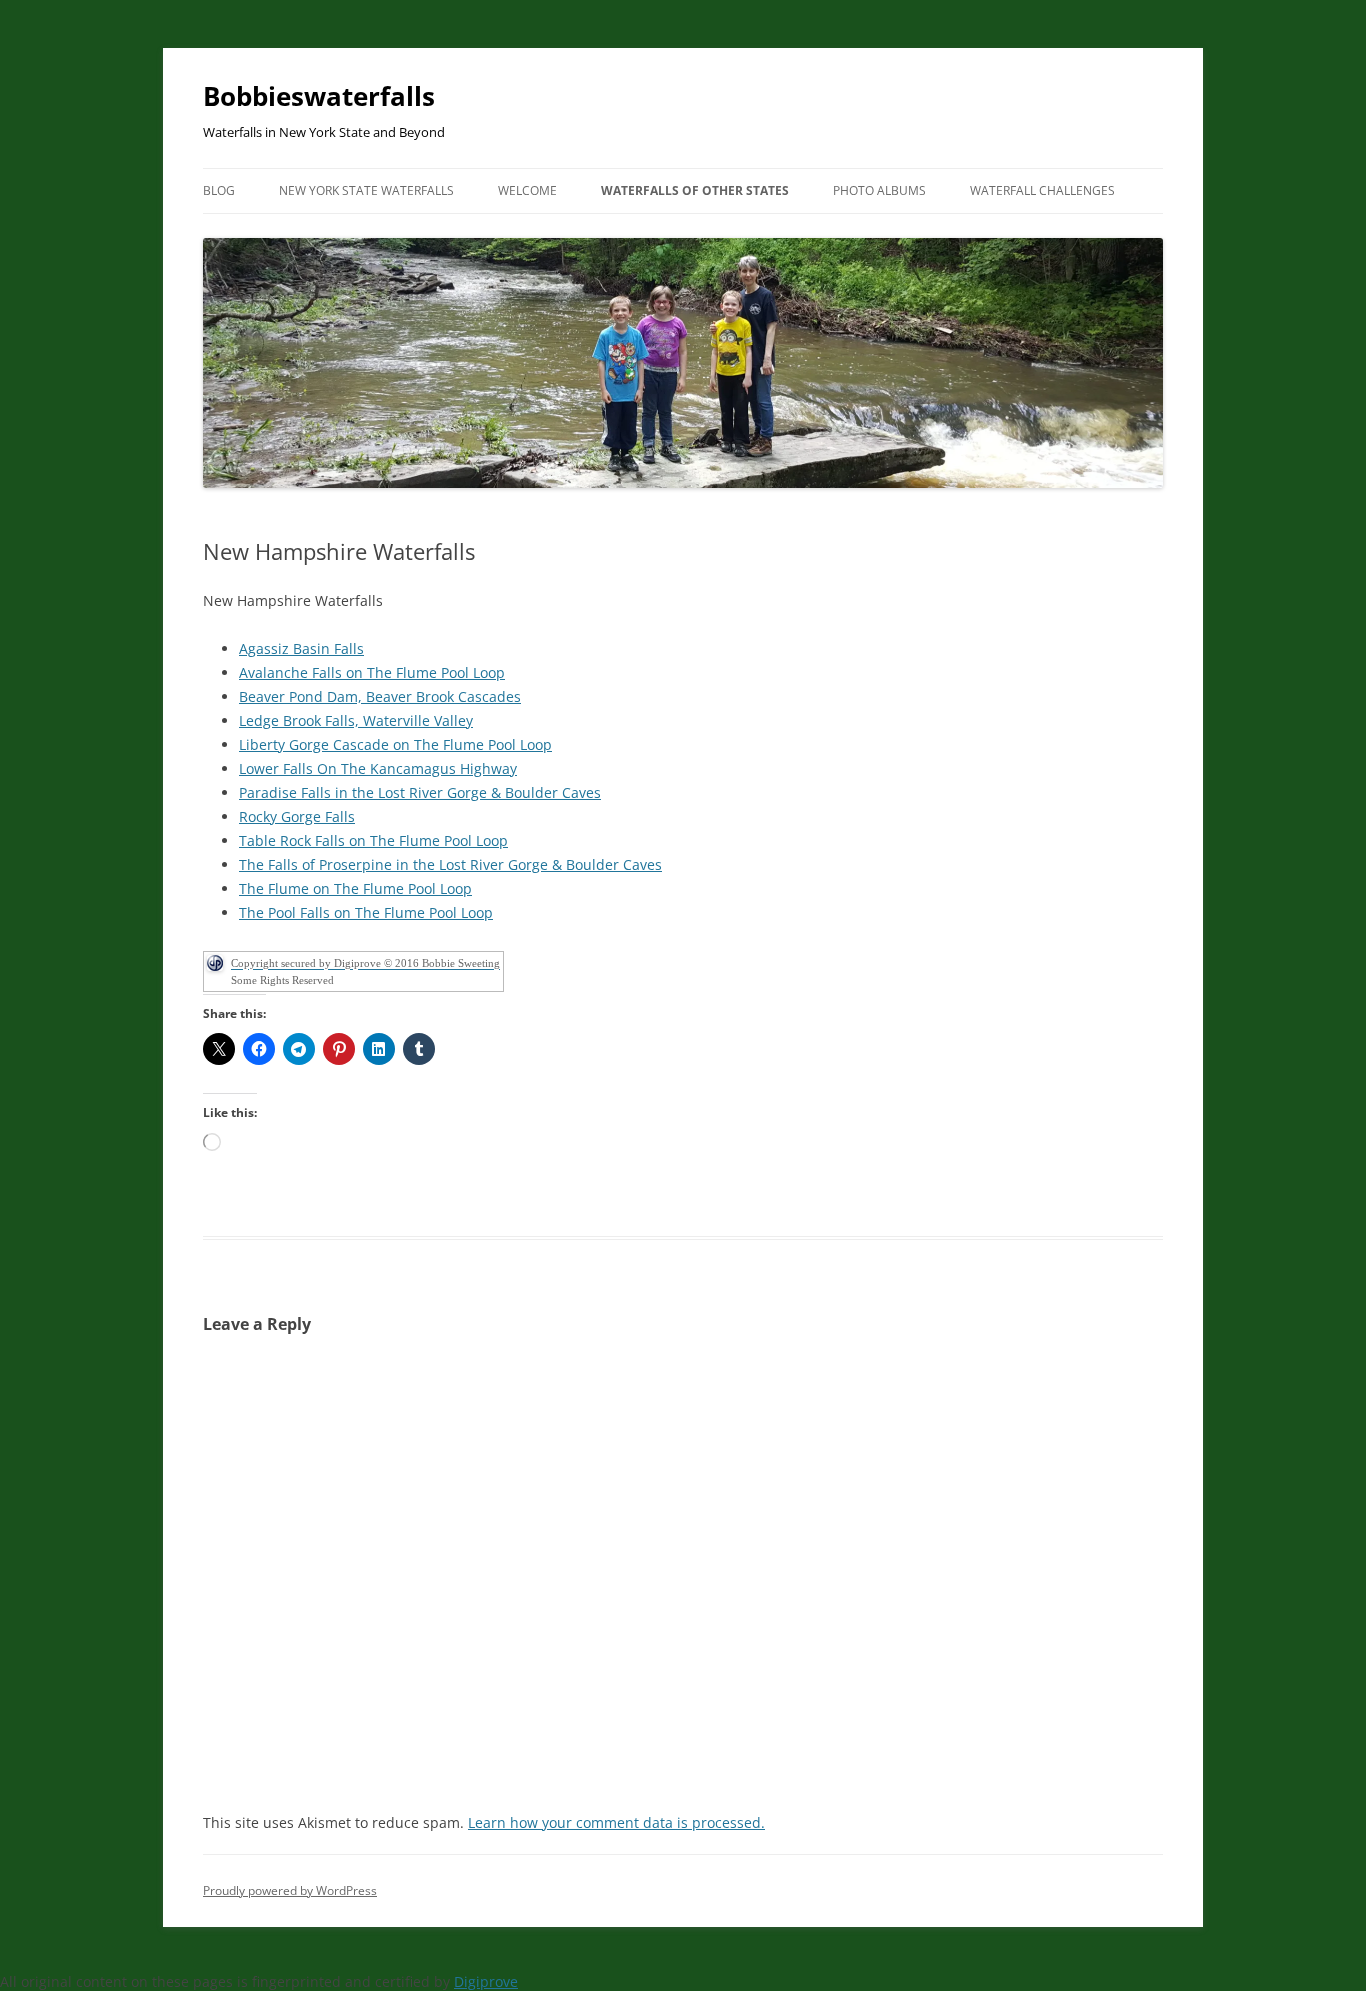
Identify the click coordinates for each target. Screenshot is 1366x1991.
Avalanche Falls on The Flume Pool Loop (372, 672)
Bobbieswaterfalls (319, 96)
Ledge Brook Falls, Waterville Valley (356, 720)
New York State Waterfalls (366, 190)
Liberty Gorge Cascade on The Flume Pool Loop (395, 744)
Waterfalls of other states (695, 190)
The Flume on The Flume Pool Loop (355, 888)
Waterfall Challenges (1042, 190)
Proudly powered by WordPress (290, 1890)
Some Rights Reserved (282, 980)
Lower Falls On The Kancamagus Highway (378, 768)
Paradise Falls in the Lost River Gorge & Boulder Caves (420, 792)
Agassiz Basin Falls (301, 648)
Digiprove (486, 1981)
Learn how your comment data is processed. (616, 1822)
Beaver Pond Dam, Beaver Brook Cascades (380, 696)
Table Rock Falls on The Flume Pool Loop (373, 840)
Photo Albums (879, 190)
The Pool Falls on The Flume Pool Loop (366, 912)
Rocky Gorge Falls (297, 816)
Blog (219, 190)
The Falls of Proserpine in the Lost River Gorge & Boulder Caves (450, 864)
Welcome (527, 190)
